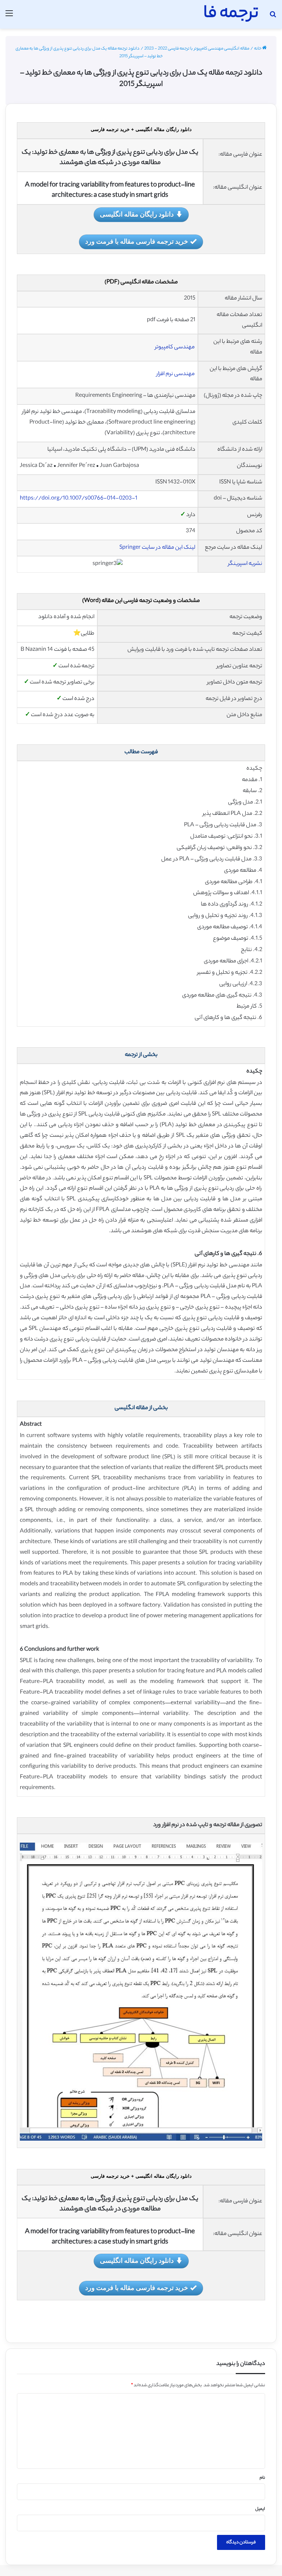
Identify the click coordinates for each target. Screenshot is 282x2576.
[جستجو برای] (273, 17)
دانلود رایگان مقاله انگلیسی (137, 214)
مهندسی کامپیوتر (175, 347)
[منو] (9, 17)
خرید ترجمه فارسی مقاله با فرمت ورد (137, 241)
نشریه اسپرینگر (245, 564)
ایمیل (260, 2509)
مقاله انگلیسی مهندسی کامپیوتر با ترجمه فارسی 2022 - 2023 (197, 49)
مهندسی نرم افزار (176, 374)
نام (262, 2478)
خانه (258, 49)
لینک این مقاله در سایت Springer (157, 548)
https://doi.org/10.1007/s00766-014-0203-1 (79, 499)
